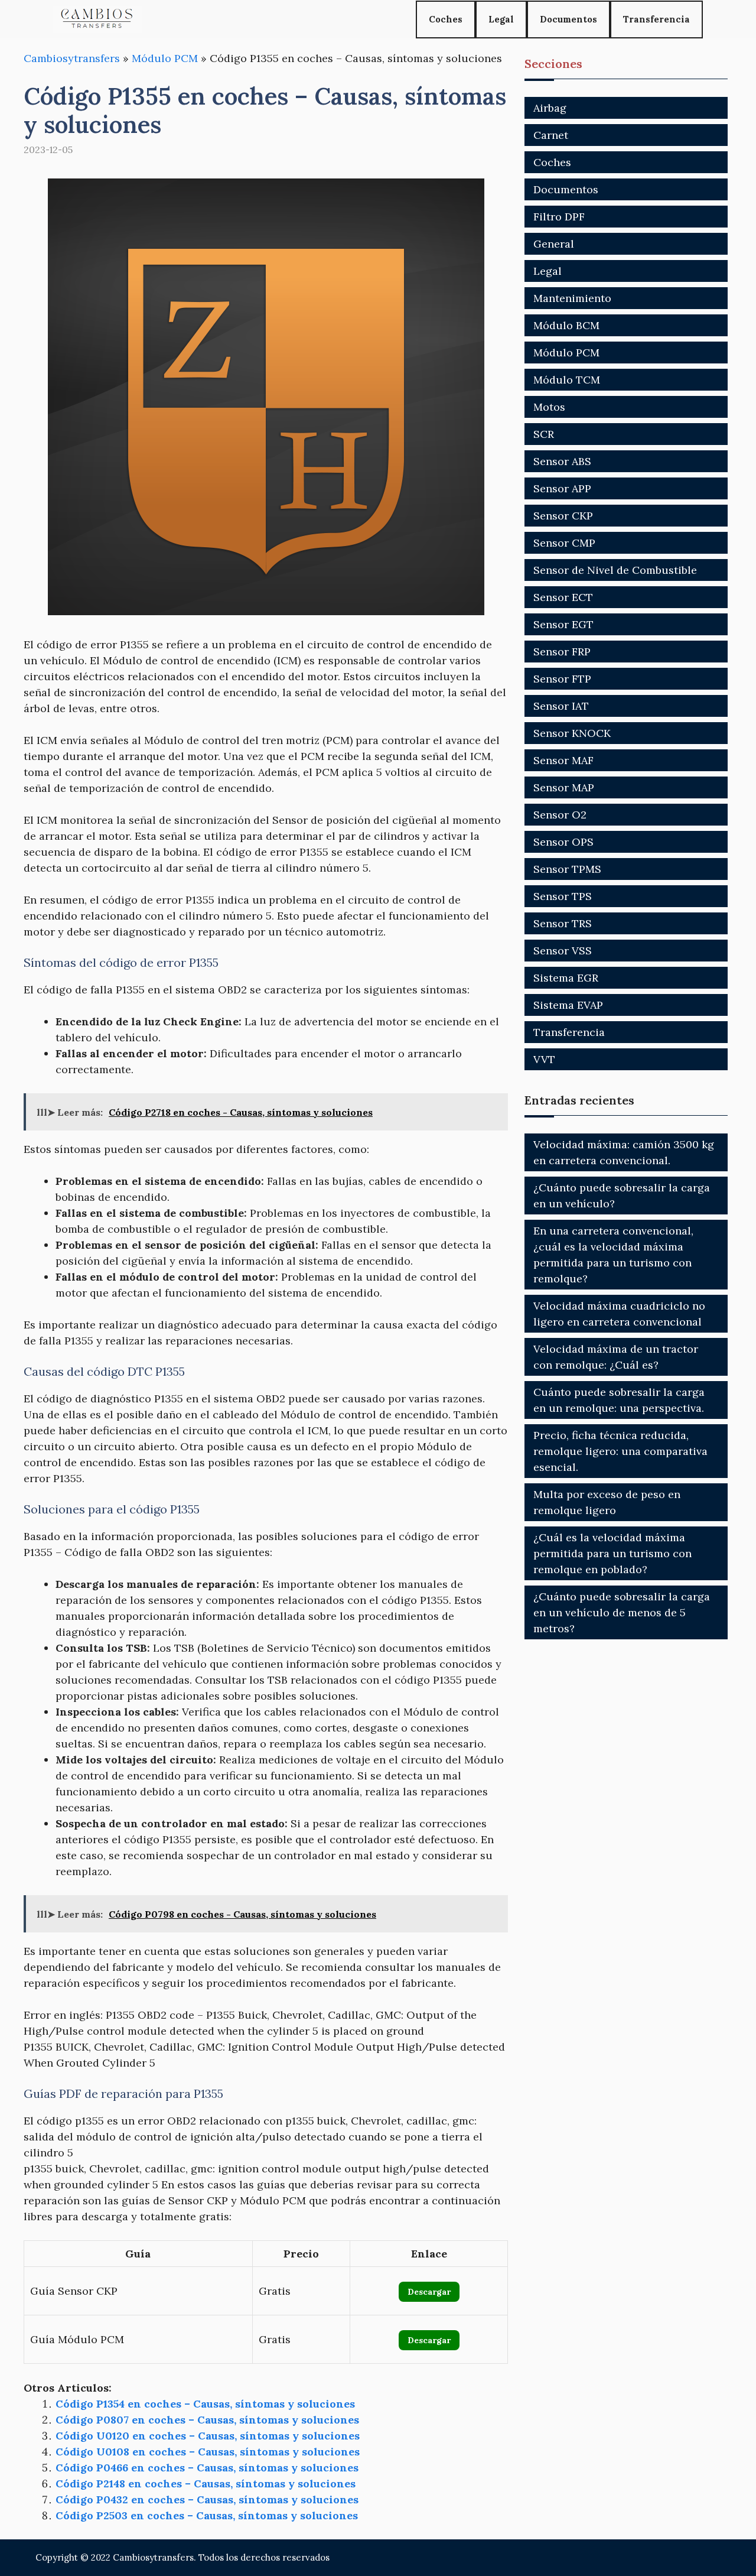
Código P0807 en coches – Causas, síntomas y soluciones (207, 2420)
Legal (501, 19)
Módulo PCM (165, 58)
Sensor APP (562, 488)
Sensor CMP (564, 543)
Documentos (568, 19)
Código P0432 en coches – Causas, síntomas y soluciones (207, 2499)
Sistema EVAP (568, 1005)
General (554, 244)
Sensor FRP (562, 652)
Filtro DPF (559, 217)
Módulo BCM (566, 325)
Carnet (551, 135)
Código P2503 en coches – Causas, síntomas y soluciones (207, 2515)
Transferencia (656, 19)
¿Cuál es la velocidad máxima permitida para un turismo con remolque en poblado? (612, 1553)
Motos (549, 407)
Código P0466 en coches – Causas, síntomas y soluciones (207, 2468)
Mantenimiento (572, 298)
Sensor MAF (563, 760)
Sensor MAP (564, 787)
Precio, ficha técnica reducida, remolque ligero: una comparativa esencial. (620, 1451)
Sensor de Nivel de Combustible (615, 570)
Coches (446, 19)
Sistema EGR (566, 978)
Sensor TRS (563, 923)
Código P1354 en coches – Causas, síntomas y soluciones (205, 2404)
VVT (544, 1059)
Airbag (550, 108)
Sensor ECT (563, 597)
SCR (544, 434)
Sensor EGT (563, 624)
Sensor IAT (561, 706)
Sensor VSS (563, 951)
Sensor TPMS (567, 869)
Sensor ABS (562, 461)
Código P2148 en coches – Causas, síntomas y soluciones (206, 2484)
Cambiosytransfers (72, 58)
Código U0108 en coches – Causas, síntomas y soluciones (208, 2452)
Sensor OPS (563, 842)
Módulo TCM (567, 380)
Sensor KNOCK (572, 733)
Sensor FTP (562, 679)
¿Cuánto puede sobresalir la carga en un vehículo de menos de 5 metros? (622, 1612)
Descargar (429, 2292)
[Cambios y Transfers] (97, 19)
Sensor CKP (563, 516)
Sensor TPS (563, 896)
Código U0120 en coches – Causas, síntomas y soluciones (208, 2436)
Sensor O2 (560, 815)
